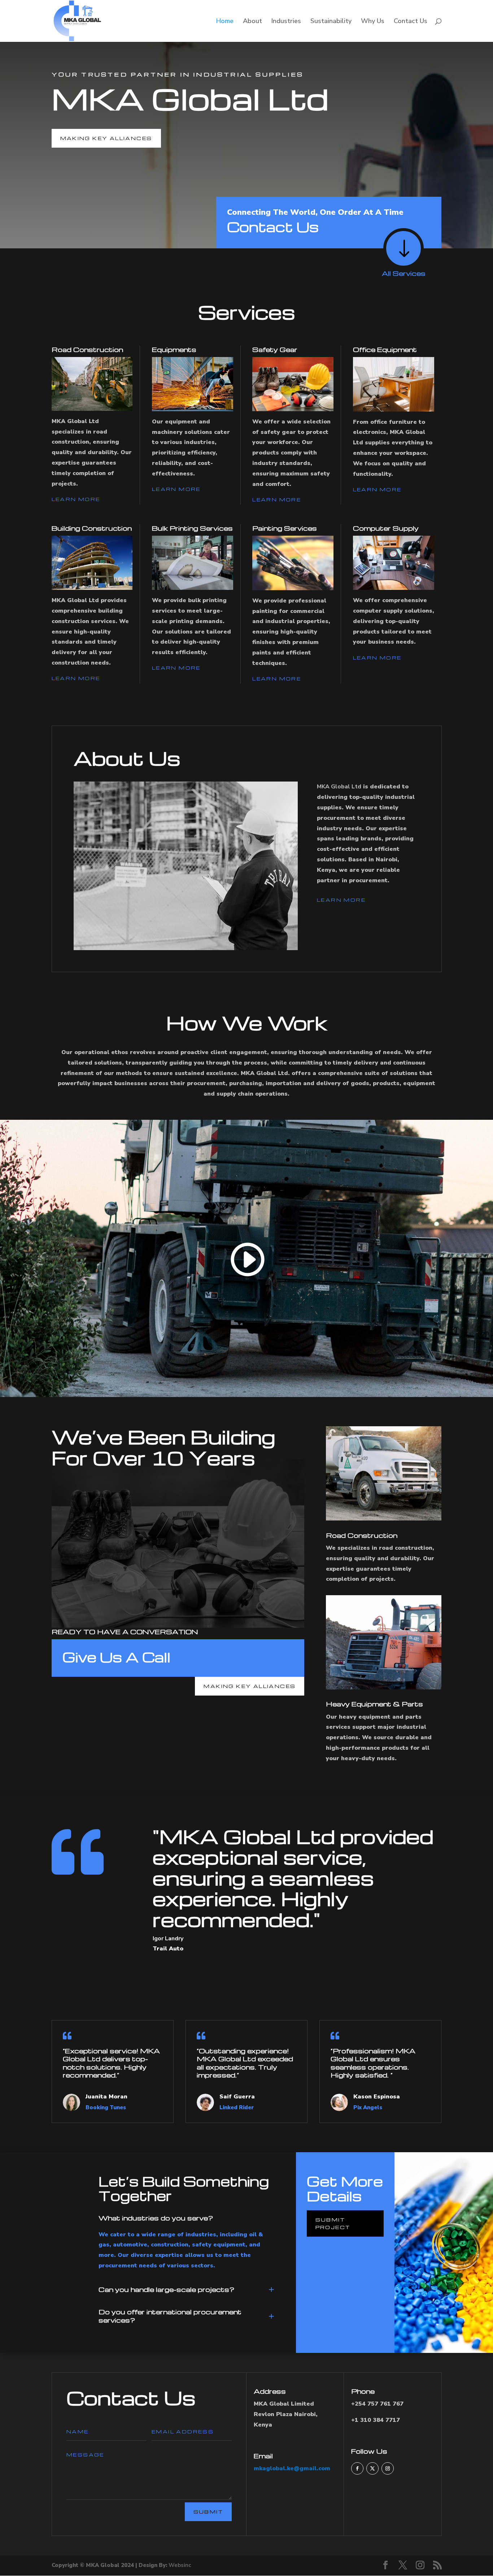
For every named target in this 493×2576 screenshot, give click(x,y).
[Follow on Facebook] (357, 2468)
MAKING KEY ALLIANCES (106, 138)
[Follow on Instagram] (388, 2468)
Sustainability (331, 22)
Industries (286, 22)
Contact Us (411, 22)
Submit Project (333, 2223)
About (252, 22)
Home (225, 22)
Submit (208, 2512)
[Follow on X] (372, 2468)
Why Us (373, 22)
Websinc (180, 2565)
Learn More (76, 499)
